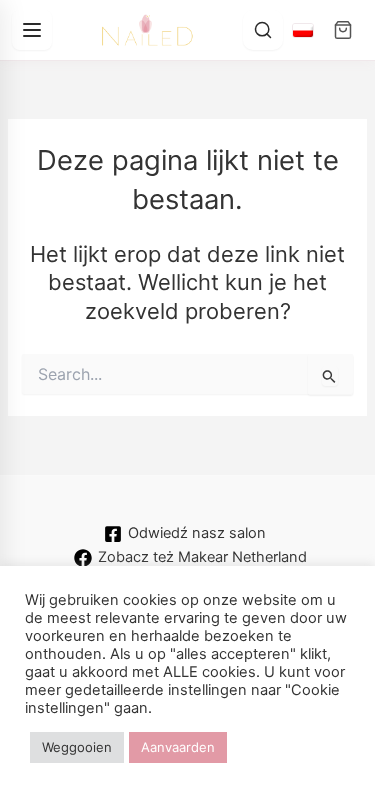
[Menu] (32, 30)
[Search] (263, 30)
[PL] (303, 30)
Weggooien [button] (77, 747)
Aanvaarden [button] (178, 747)
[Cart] (343, 30)
